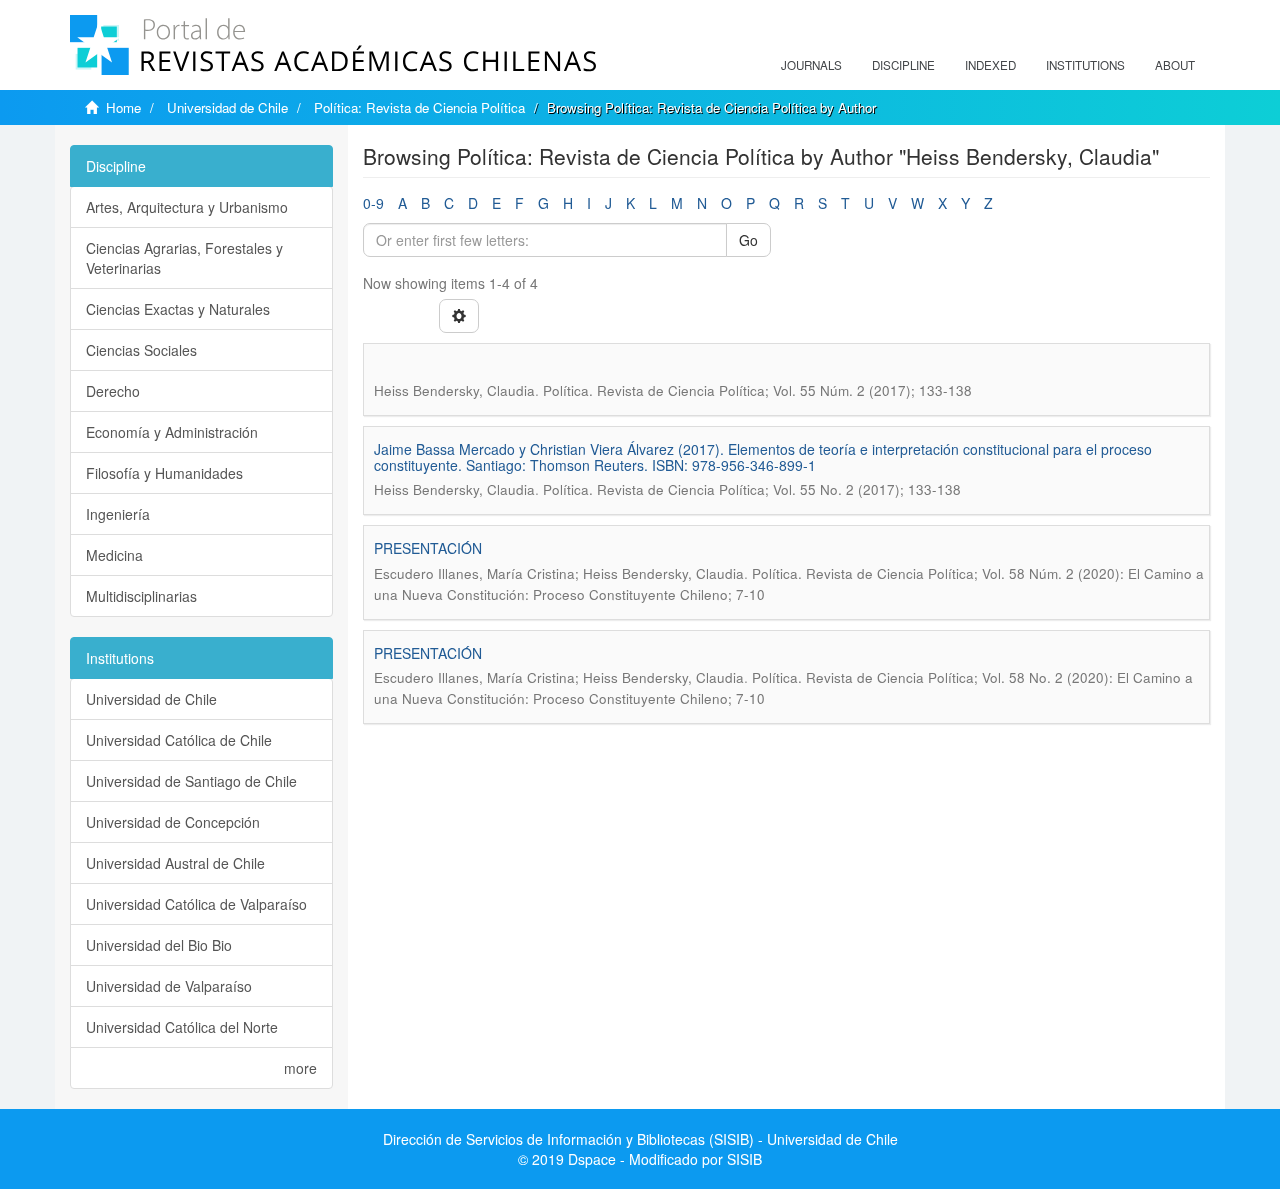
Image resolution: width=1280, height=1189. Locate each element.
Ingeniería (118, 514)
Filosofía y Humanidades (164, 473)
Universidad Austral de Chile (175, 863)
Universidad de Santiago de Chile (191, 781)
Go (748, 240)
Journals (811, 65)
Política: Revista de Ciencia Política (419, 107)
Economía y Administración (172, 432)
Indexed (990, 65)
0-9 (373, 203)
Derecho (113, 391)
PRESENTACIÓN (428, 548)
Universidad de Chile (227, 107)
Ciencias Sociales (141, 350)
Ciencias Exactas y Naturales (178, 309)
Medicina (114, 555)
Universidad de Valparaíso (169, 986)
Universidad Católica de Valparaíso (196, 904)
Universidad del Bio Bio (159, 945)
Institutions (1085, 65)
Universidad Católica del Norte (182, 1027)
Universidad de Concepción (173, 822)
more (300, 1068)
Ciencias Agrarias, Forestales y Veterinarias (184, 258)
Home (123, 107)
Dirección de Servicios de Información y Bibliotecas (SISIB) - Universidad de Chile (640, 1139)
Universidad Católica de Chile (179, 740)
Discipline (903, 65)
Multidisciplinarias (141, 596)
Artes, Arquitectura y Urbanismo (187, 207)
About (1175, 65)
